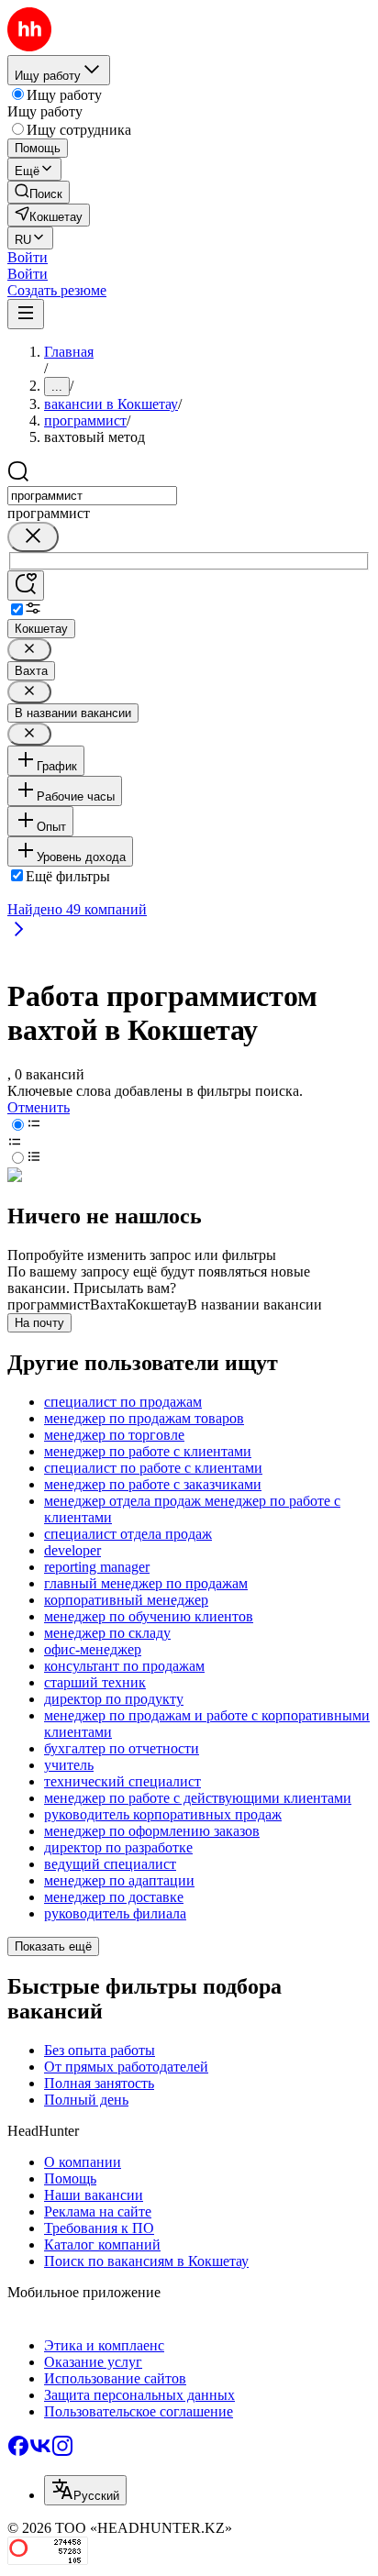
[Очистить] (33, 537)
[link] (39, 192)
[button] (28, 257)
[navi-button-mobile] (26, 314)
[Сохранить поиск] (26, 586)
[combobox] (92, 496)
